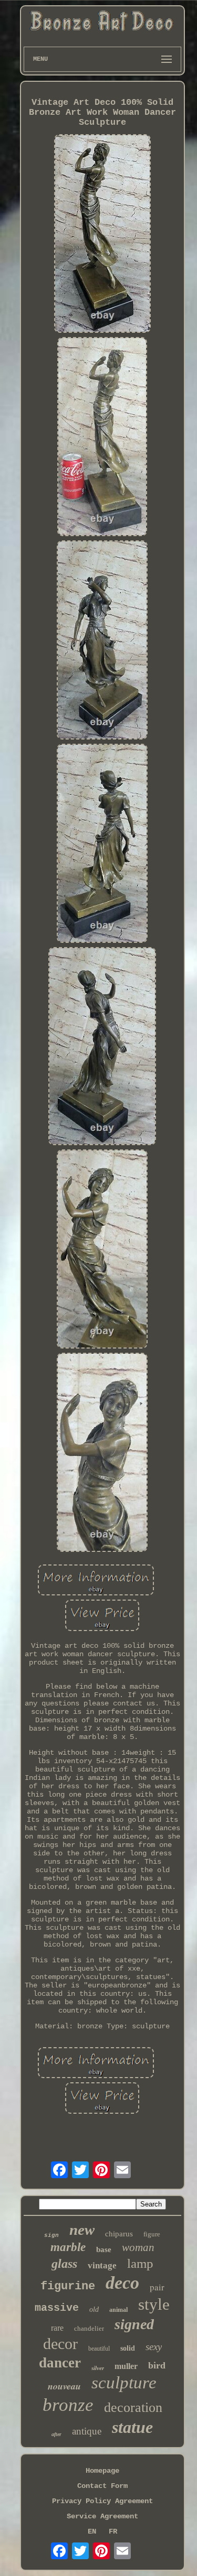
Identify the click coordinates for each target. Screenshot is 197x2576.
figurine (68, 2286)
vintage (102, 2265)
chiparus (119, 2234)
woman (138, 2247)
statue (132, 2427)
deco (122, 2283)
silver (98, 2368)
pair (157, 2287)
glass (64, 2264)
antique (87, 2431)
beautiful (99, 2349)
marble (68, 2247)
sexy (154, 2347)
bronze (68, 2405)
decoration (133, 2407)
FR (113, 2531)
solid (128, 2348)
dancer (60, 2363)
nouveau (64, 2386)
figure (152, 2234)
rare (57, 2328)
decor (60, 2344)
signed (134, 2324)
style (154, 2304)
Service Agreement (102, 2516)
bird (157, 2365)
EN (92, 2531)
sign (51, 2235)
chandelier (89, 2328)
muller (126, 2366)
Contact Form (102, 2486)
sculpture (124, 2383)
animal (118, 2310)
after (56, 2434)
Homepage (102, 2471)
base (104, 2249)
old (94, 2309)
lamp (140, 2263)
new (82, 2230)
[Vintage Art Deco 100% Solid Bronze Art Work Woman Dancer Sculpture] (102, 235)
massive (57, 2308)
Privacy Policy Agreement (102, 2501)
